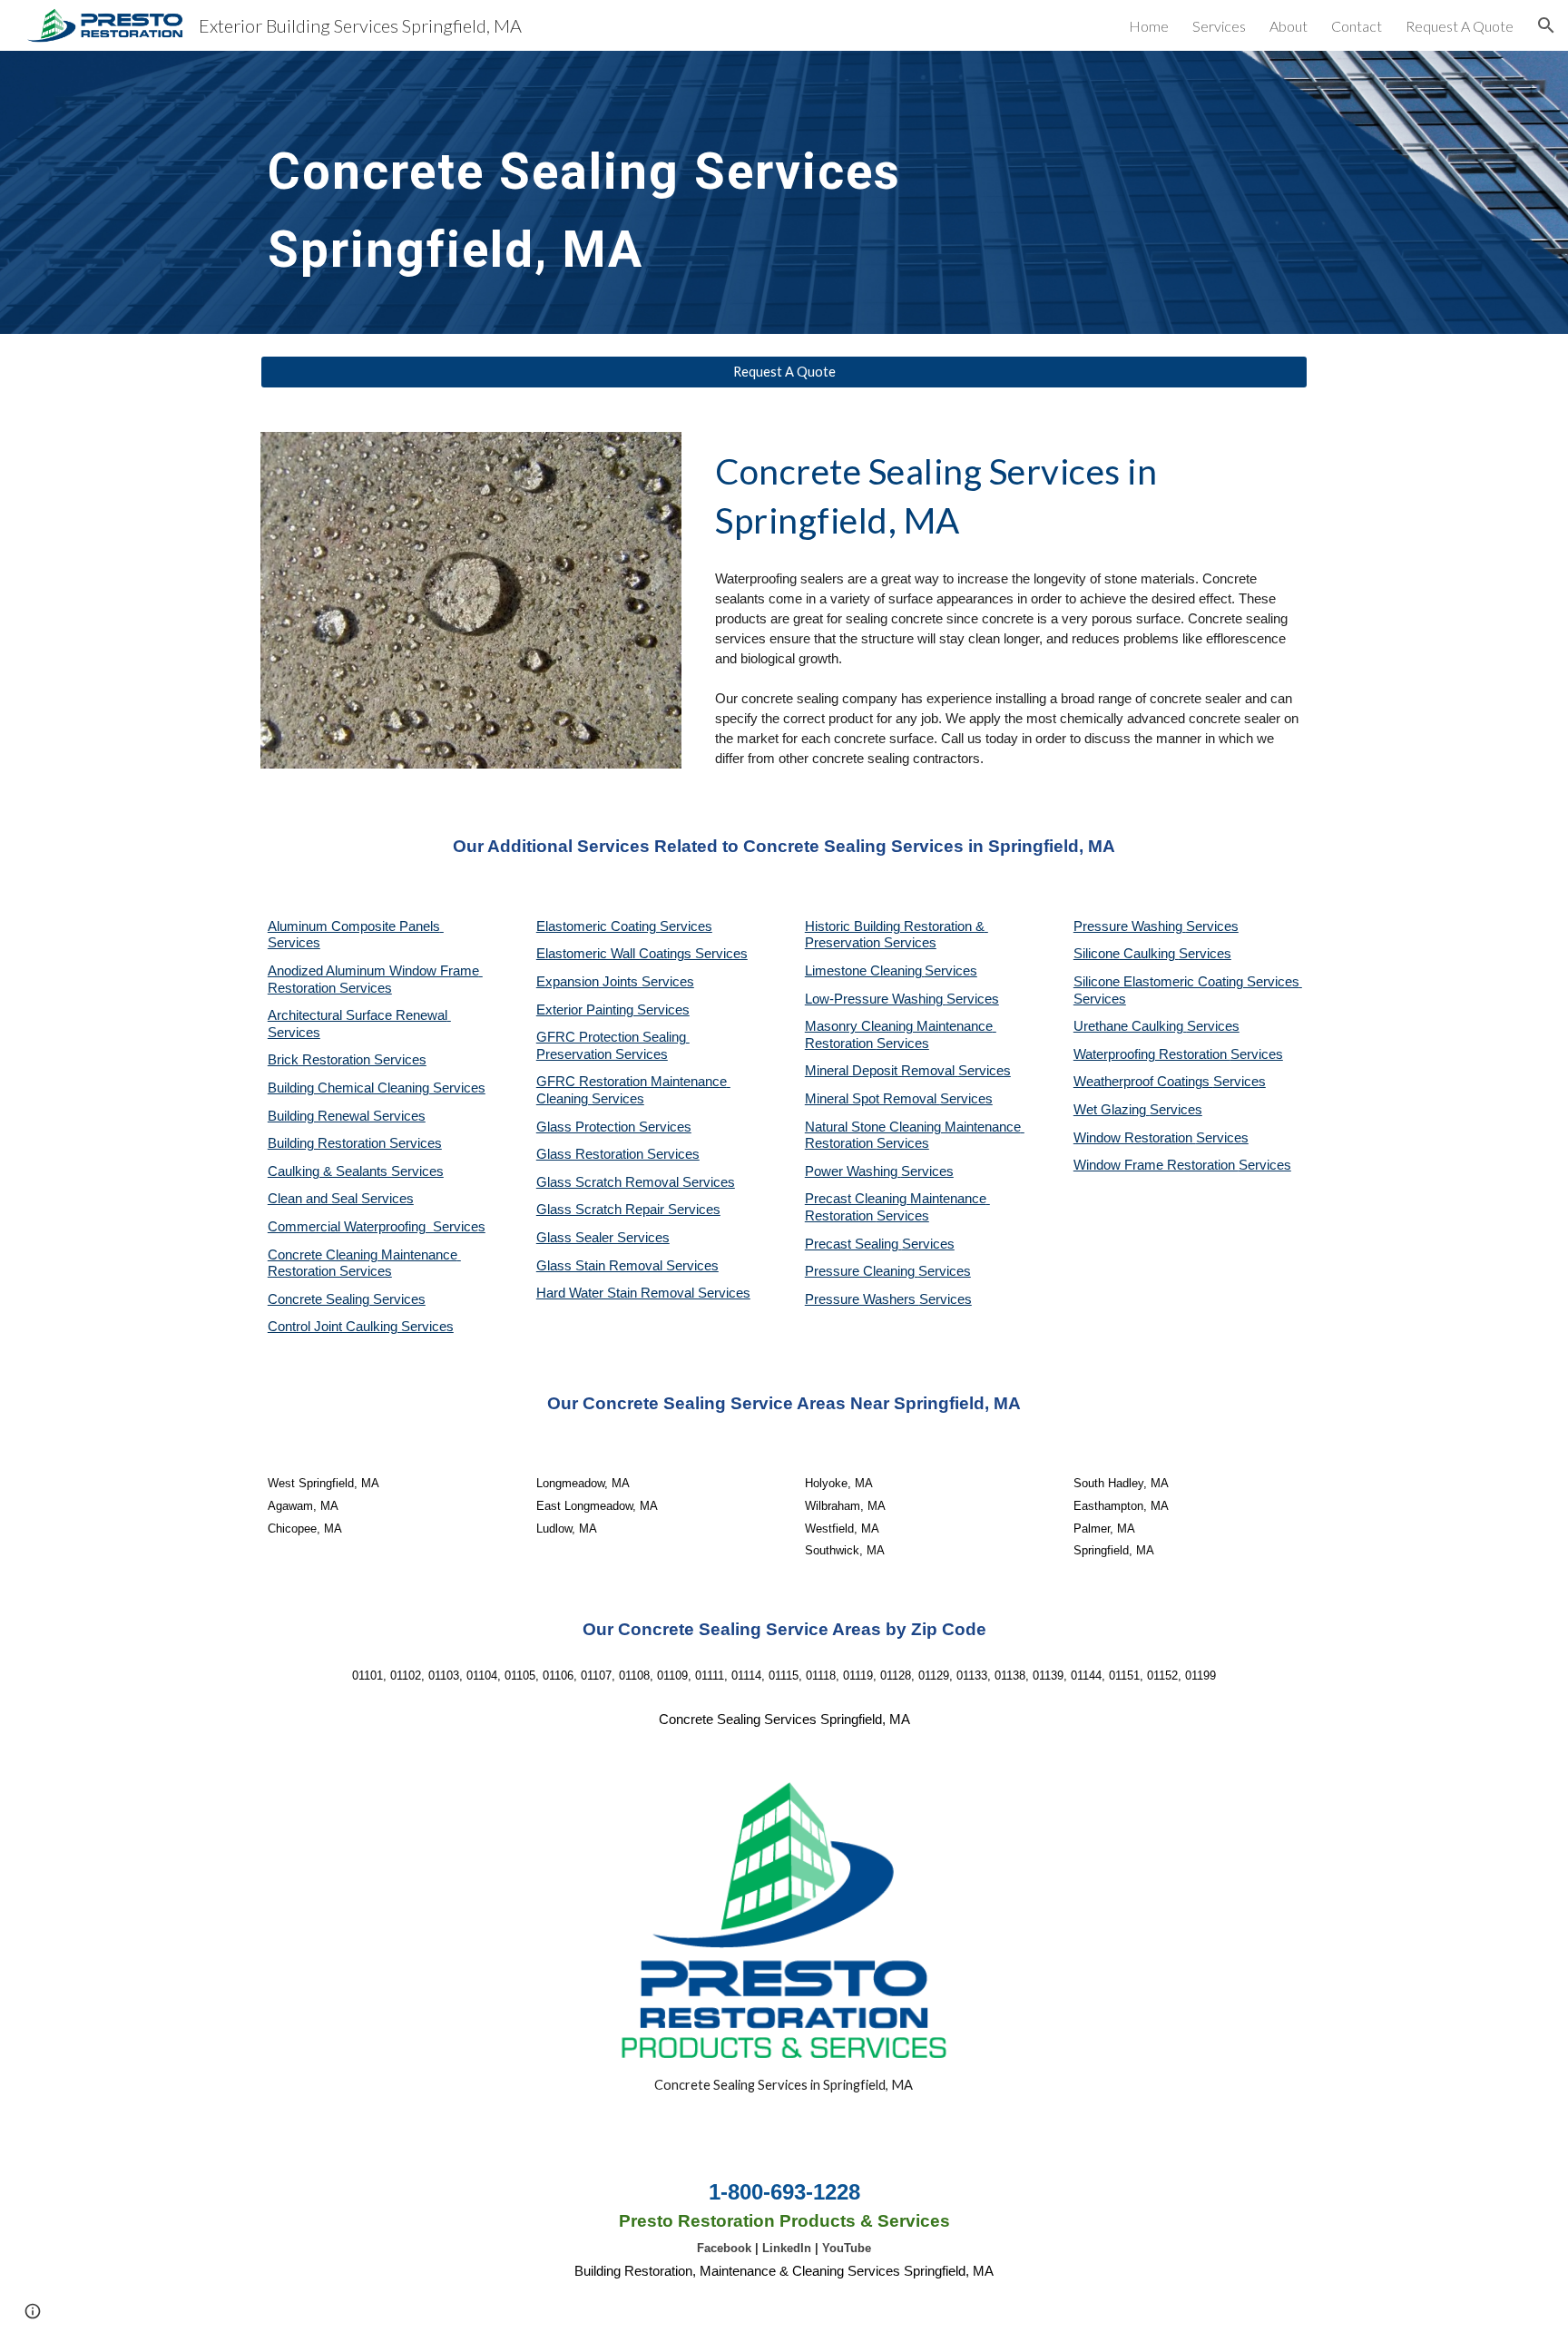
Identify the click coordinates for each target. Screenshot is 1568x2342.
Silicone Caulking (1126, 954)
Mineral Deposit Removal (882, 1071)
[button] (1546, 25)
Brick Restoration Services (347, 1060)
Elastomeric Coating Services (624, 926)
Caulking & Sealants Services (356, 1171)
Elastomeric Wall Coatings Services (642, 954)
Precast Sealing (853, 1244)
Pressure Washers (862, 1299)
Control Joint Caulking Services (361, 1327)
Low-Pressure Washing (876, 999)
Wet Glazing (1112, 1110)
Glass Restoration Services (618, 1154)
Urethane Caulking (1130, 1026)
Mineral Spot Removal (872, 1099)
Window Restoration (1135, 1138)
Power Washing (853, 1171)
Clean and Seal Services (341, 1199)
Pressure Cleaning (862, 1271)
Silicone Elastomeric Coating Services (1186, 982)
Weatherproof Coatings (1143, 1082)
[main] (650, 192)
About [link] (1289, 26)
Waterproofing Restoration (1152, 1054)
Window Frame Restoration (1156, 1165)
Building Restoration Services (355, 1143)
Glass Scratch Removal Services (636, 1182)
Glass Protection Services (614, 1127)
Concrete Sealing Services (347, 1299)
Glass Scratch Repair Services (628, 1210)
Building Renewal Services (347, 1116)
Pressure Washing (1130, 926)
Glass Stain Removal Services (627, 1266)
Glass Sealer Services (603, 1238)
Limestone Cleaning (863, 971)
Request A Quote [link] (1460, 26)
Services (951, 971)
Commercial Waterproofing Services (377, 1227)
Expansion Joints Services (615, 982)
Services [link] (1219, 26)
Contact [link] (1357, 26)
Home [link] (1149, 26)
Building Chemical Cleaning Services (377, 1088)
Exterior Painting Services (613, 1010)
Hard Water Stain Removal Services (643, 1293)
